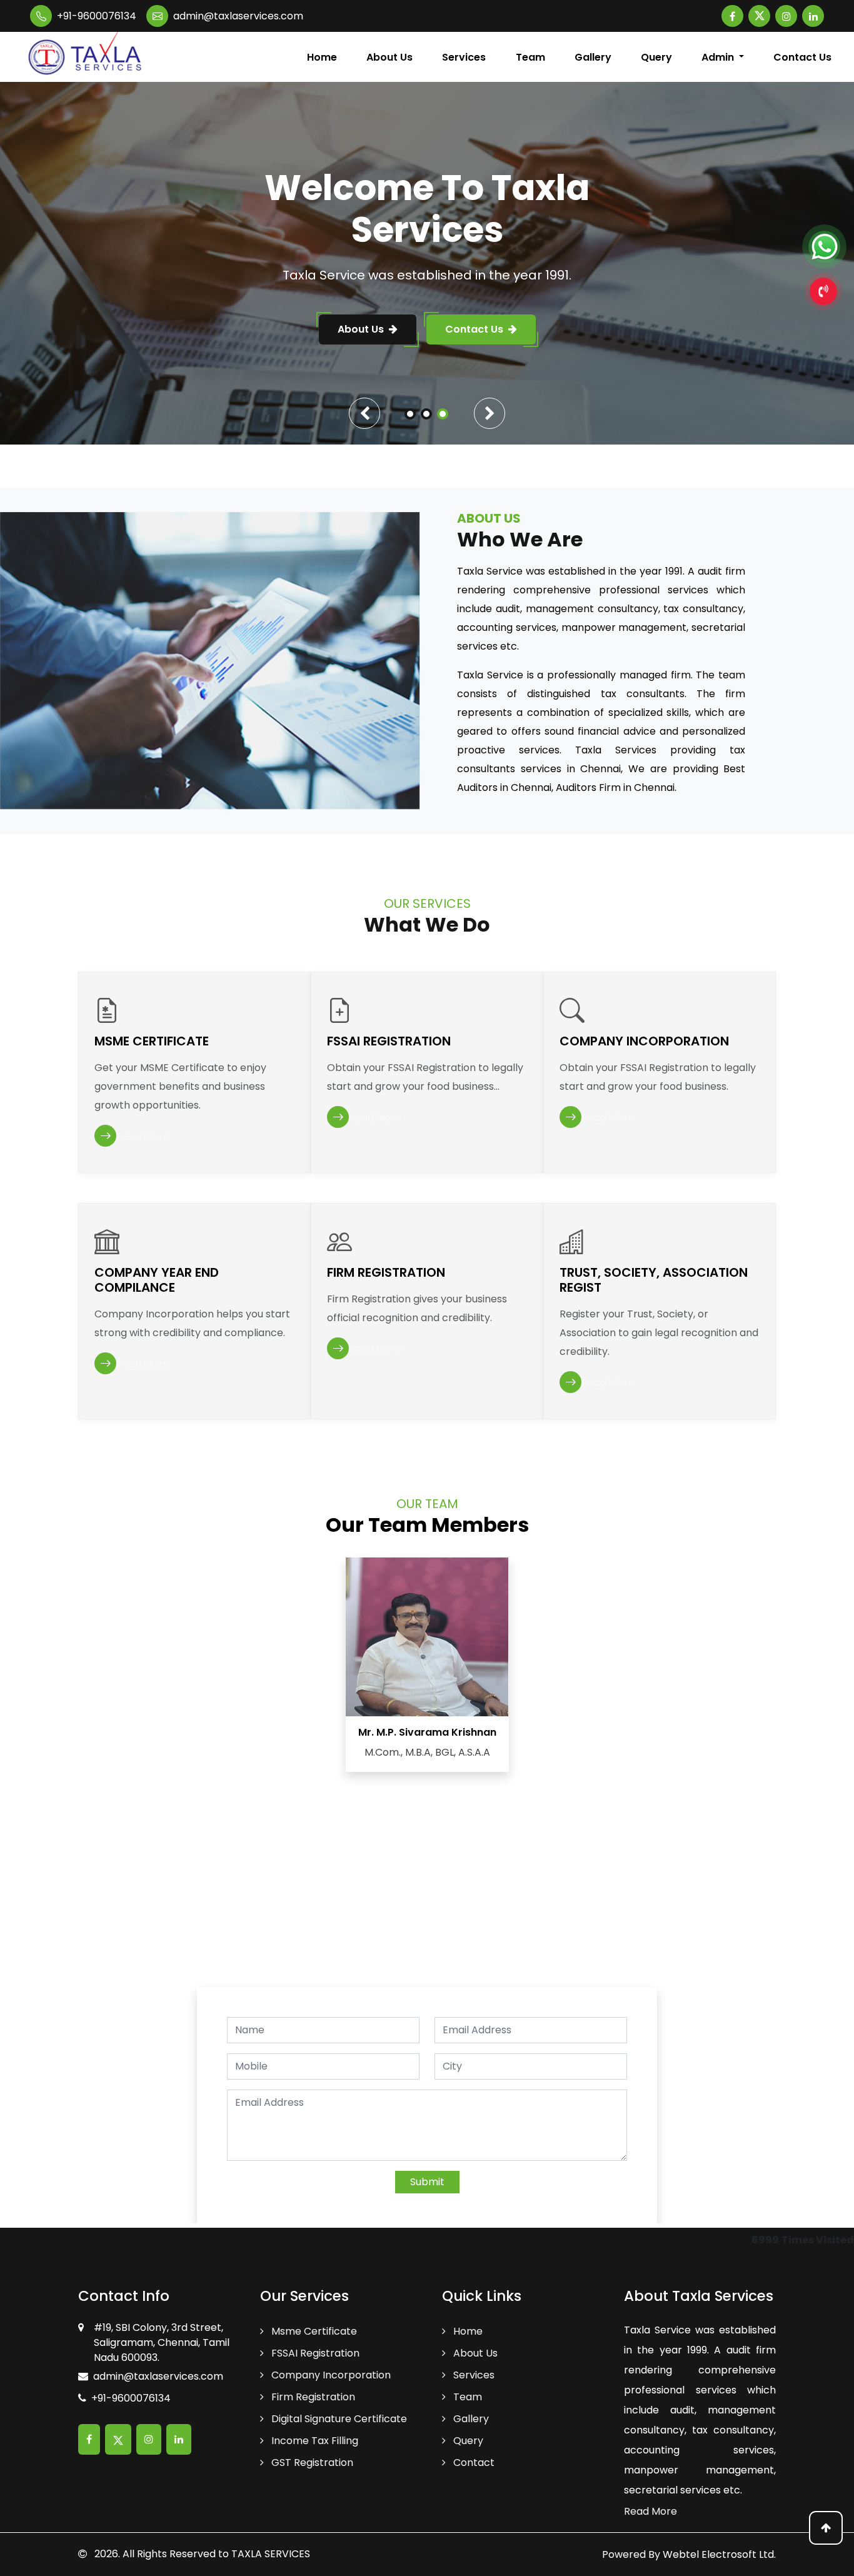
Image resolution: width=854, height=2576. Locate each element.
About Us (389, 57)
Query (656, 57)
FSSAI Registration (314, 2353)
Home (322, 57)
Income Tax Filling (314, 2441)
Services (464, 57)
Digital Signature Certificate (338, 2419)
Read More (651, 2511)
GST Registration (311, 2463)
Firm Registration (312, 2397)
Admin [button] (719, 57)
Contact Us (802, 57)
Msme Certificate (313, 2331)
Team (530, 57)
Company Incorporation (330, 2375)
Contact (473, 2463)
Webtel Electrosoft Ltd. (719, 2554)
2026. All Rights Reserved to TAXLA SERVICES (201, 2554)
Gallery (593, 57)
